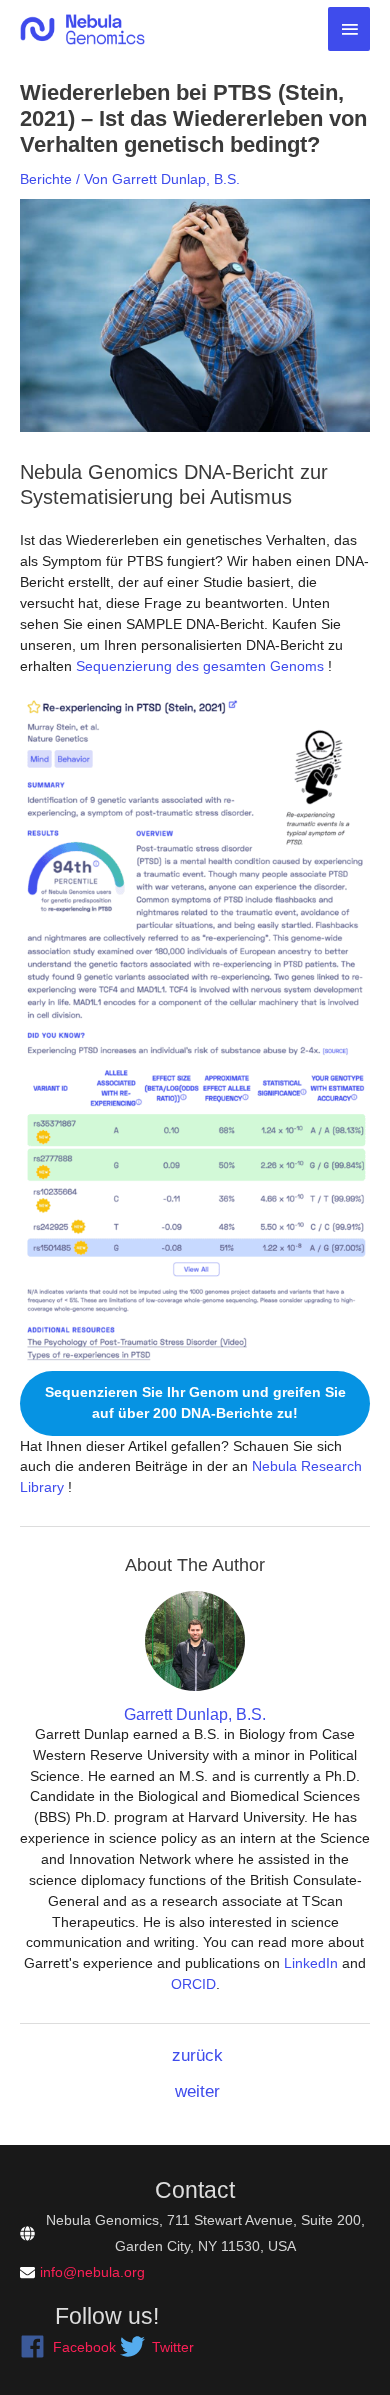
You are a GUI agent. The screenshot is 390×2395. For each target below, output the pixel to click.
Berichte (46, 179)
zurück (197, 2055)
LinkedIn (311, 1963)
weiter (197, 2091)
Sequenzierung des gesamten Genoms (198, 666)
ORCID (193, 1984)
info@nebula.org (92, 2272)
